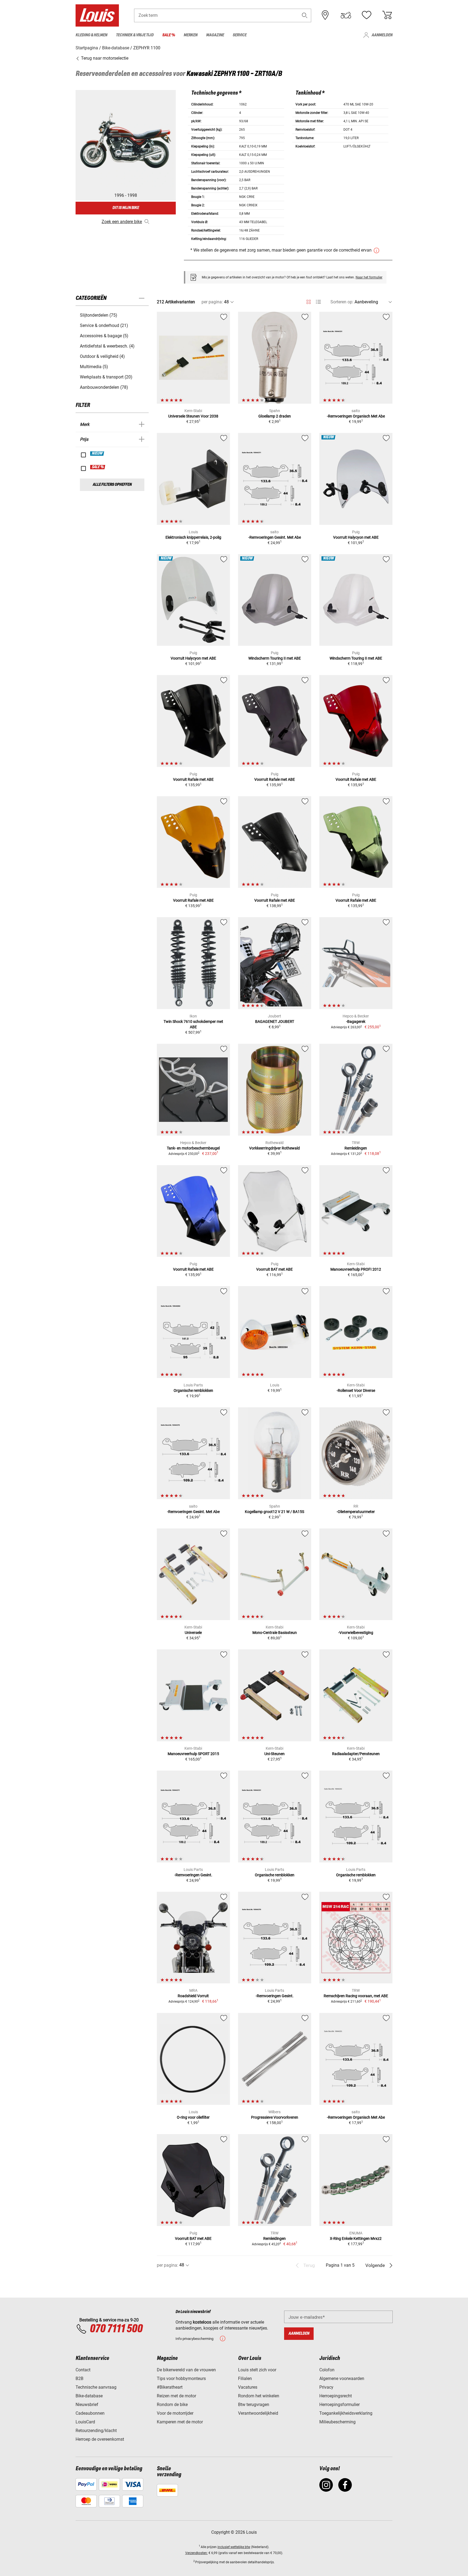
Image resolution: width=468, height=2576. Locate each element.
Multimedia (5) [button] (94, 367)
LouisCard (85, 2422)
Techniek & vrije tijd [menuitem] (135, 35)
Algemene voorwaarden (342, 2379)
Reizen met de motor (176, 2396)
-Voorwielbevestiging (356, 1633)
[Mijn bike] (346, 15)
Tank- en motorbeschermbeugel (193, 1148)
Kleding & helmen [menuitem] (91, 35)
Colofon (327, 2370)
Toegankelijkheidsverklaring (346, 2413)
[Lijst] (318, 302)
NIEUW (97, 454)
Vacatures (248, 2387)
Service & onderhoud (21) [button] (104, 325)
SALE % (98, 467)
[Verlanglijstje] (366, 15)
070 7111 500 (116, 2329)
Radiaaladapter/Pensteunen (356, 1754)
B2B (79, 2379)
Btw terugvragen (254, 2405)
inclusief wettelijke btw (234, 2547)
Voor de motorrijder (175, 2413)
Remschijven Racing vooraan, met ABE (356, 1996)
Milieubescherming (337, 2422)
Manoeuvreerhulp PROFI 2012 (356, 1269)
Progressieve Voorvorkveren (275, 2117)
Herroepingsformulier (339, 2405)
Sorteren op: (342, 302)
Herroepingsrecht (336, 2396)
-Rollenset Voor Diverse (356, 1390)
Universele (193, 1633)
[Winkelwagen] (387, 15)
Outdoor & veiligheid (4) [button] (102, 356)
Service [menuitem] (240, 35)
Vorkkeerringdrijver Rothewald (274, 1148)
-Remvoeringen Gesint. (193, 1875)
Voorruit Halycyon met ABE (356, 537)
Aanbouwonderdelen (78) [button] (104, 387)
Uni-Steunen (274, 1754)
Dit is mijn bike (126, 208)
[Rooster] (309, 301)
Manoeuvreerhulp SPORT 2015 (193, 1754)
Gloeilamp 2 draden (275, 416)
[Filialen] (325, 15)
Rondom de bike (172, 2405)
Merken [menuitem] (191, 35)
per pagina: (212, 302)
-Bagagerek (356, 1022)
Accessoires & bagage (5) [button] (104, 336)
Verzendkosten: (196, 2553)
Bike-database (89, 2396)
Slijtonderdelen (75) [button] (99, 315)
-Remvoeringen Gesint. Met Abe (275, 537)
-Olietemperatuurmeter (356, 1512)
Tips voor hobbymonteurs (181, 2379)
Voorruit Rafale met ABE (193, 779)
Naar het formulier (369, 277)
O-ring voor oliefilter (193, 2117)
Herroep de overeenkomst (100, 2439)
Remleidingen (356, 1148)
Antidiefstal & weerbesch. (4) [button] (107, 346)
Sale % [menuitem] (169, 35)
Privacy (326, 2387)
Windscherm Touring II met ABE (275, 658)
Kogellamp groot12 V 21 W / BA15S (274, 1512)
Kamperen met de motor (180, 2422)
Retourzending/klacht (96, 2431)
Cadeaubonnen (90, 2413)
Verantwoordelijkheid (258, 2413)
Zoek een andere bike (122, 222)
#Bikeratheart (170, 2387)
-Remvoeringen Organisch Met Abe (356, 416)
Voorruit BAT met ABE (274, 1269)
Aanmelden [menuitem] (382, 35)
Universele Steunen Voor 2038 (193, 416)
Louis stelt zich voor (257, 2370)
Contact (83, 2370)
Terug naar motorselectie (104, 58)
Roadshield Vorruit (193, 1996)
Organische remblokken (193, 1390)
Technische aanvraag (96, 2387)
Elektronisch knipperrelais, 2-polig (193, 537)
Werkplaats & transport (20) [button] (106, 377)
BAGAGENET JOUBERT (275, 1022)
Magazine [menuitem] (215, 35)
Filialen (245, 2379)
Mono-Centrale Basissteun (275, 1633)
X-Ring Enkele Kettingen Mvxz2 (356, 2238)
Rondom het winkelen (259, 2396)
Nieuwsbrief (87, 2405)
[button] (305, 15)
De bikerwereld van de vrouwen (186, 2370)
